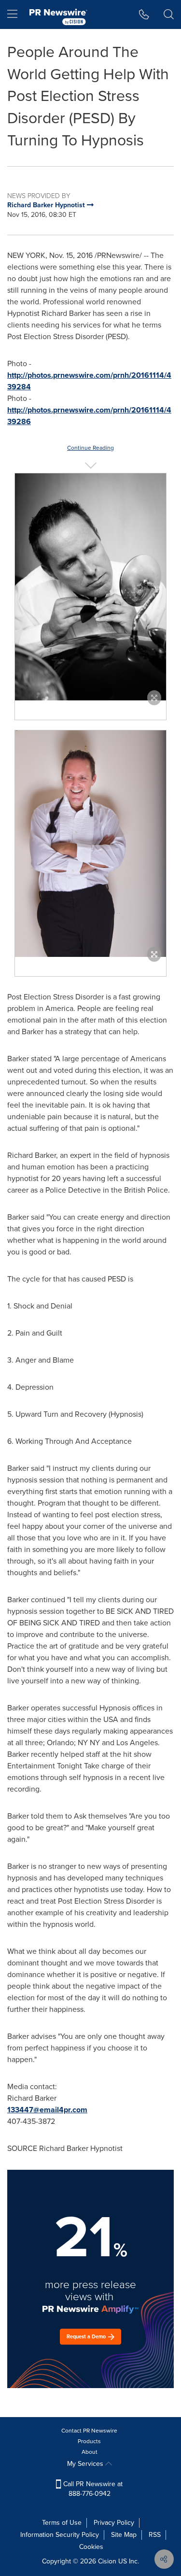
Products (89, 2441)
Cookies (91, 2547)
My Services (86, 2464)
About (90, 2452)
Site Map (124, 2535)
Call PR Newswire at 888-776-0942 (92, 2489)
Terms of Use (62, 2523)
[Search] (169, 14)
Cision (107, 2561)
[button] (90, 587)
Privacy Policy (114, 2523)
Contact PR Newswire (89, 2431)
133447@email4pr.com (47, 2110)
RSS (155, 2535)
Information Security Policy (60, 2535)
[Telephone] (144, 14)
